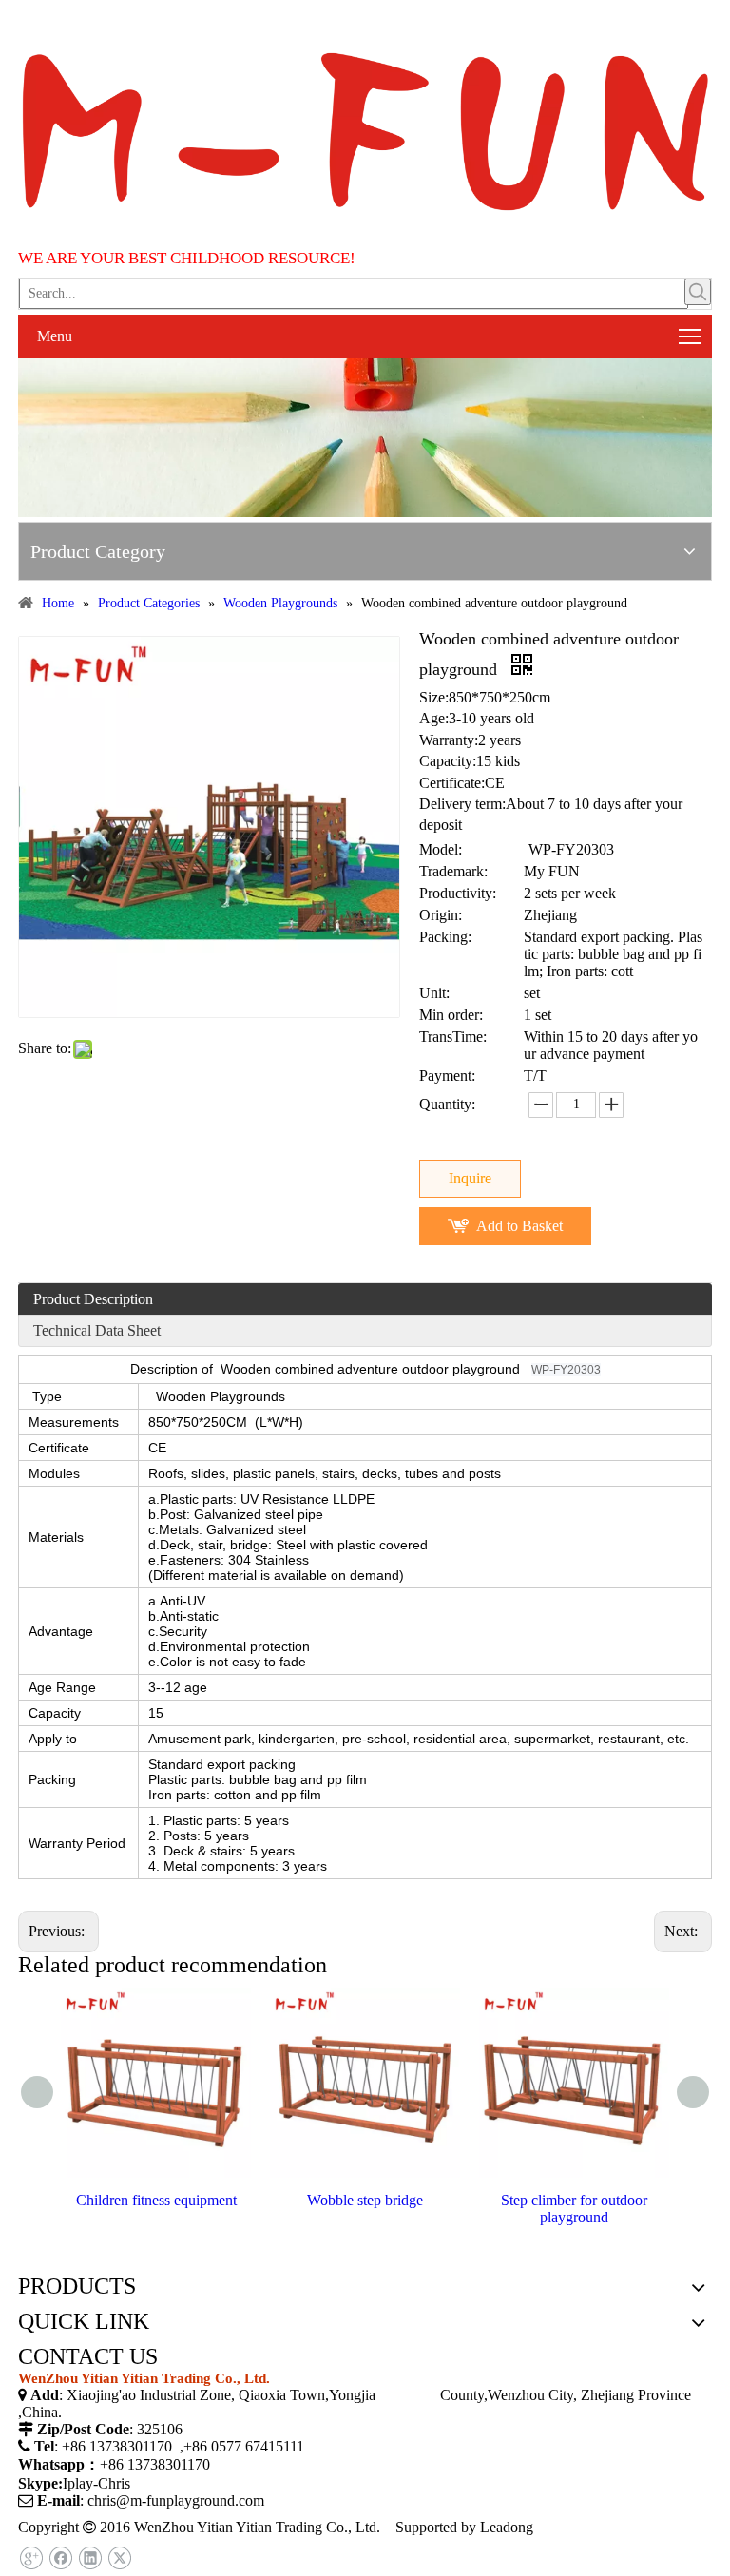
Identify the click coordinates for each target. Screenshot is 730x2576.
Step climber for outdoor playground (574, 2209)
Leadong (507, 2527)
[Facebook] (60, 2558)
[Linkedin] (90, 2558)
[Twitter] (119, 2558)
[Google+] (31, 2558)
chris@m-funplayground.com (176, 2500)
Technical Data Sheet (97, 1330)
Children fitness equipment (156, 2200)
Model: (441, 849)
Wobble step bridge (365, 2200)
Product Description (93, 1299)
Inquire (470, 1178)
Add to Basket (519, 1226)
